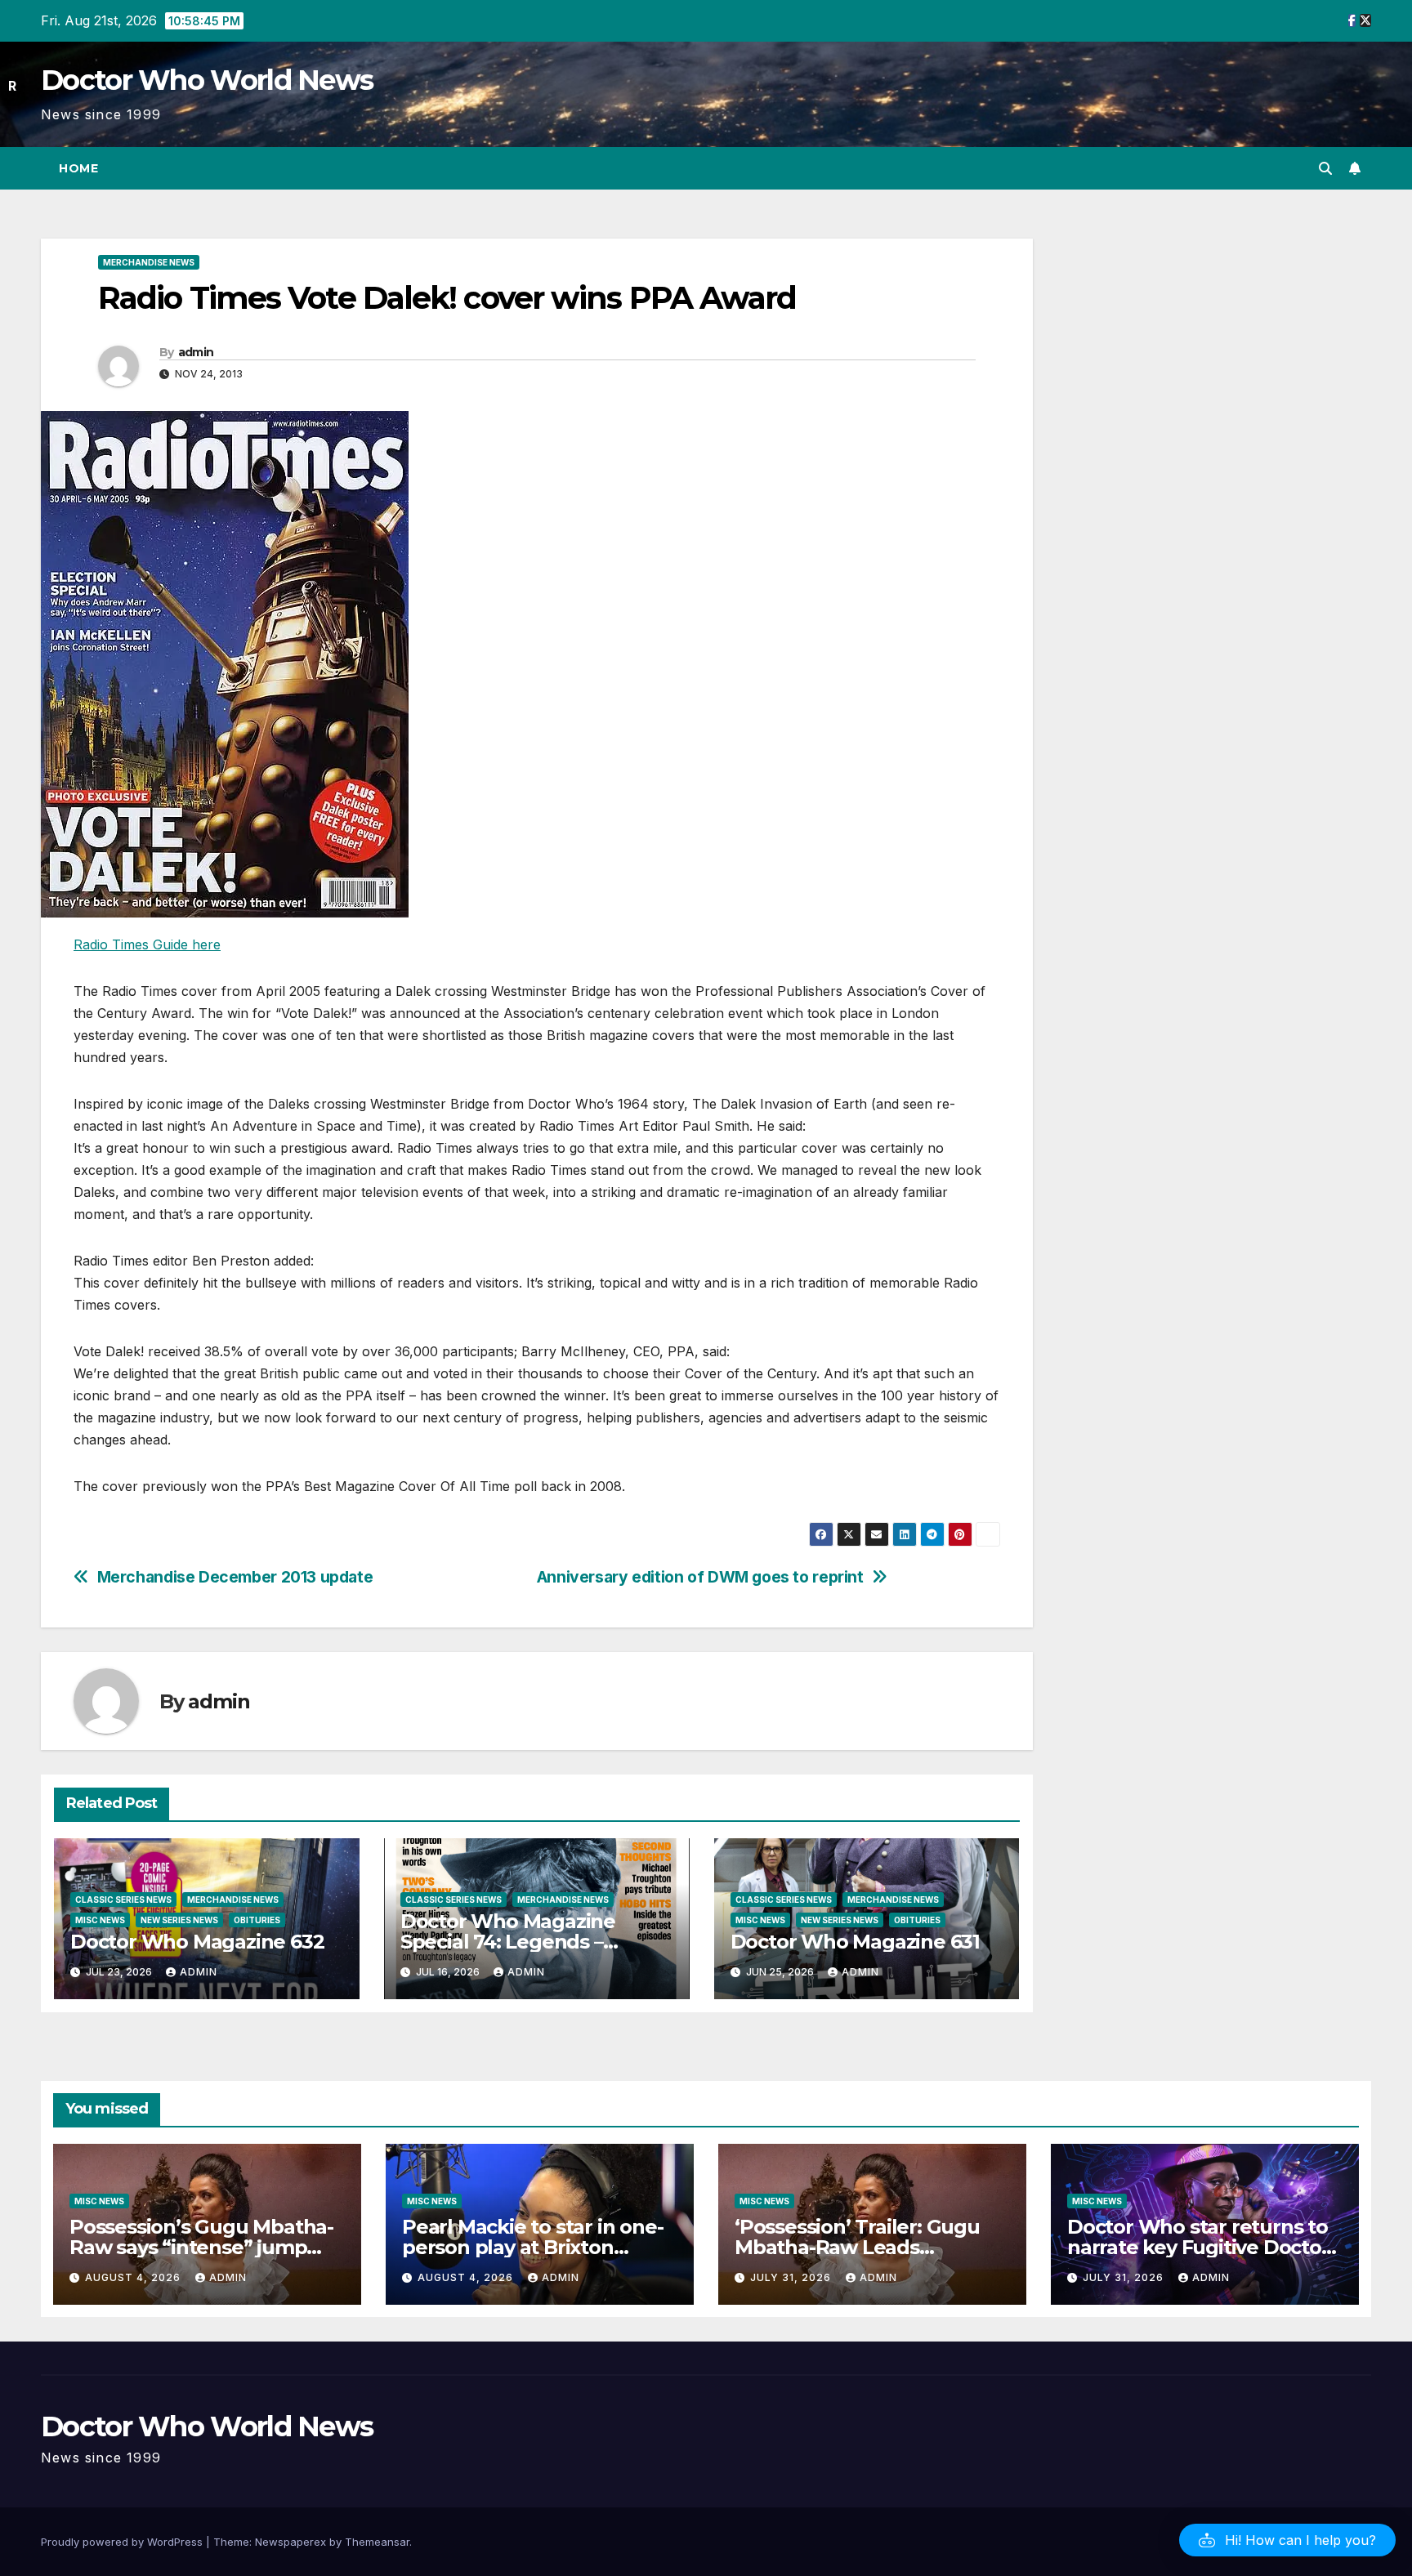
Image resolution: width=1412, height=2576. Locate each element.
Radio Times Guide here (147, 944)
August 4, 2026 (134, 2277)
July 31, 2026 (792, 2277)
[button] (1325, 168)
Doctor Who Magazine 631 (855, 1942)
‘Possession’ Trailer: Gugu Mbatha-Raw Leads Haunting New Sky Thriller (860, 2247)
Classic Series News (123, 1900)
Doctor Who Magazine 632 (197, 1942)
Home (78, 168)
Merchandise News (149, 262)
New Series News (179, 1920)
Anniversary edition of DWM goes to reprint (700, 1577)
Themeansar (377, 2542)
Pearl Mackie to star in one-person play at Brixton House (532, 2247)
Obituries (257, 1920)
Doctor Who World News (207, 80)
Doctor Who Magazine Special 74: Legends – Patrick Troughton (508, 1942)
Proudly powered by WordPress (123, 2542)
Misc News (100, 1920)
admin (196, 352)
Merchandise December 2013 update (235, 1577)
